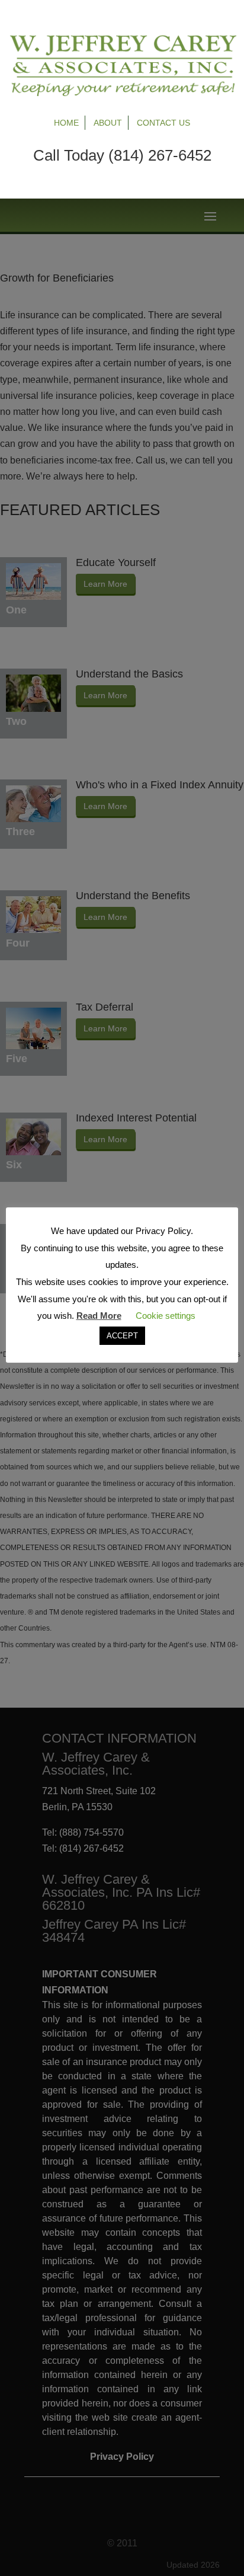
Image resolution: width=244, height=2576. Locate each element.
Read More (99, 1316)
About (108, 123)
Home (66, 123)
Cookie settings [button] (166, 1316)
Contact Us (163, 123)
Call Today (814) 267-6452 (122, 155)
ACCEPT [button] (122, 1336)
